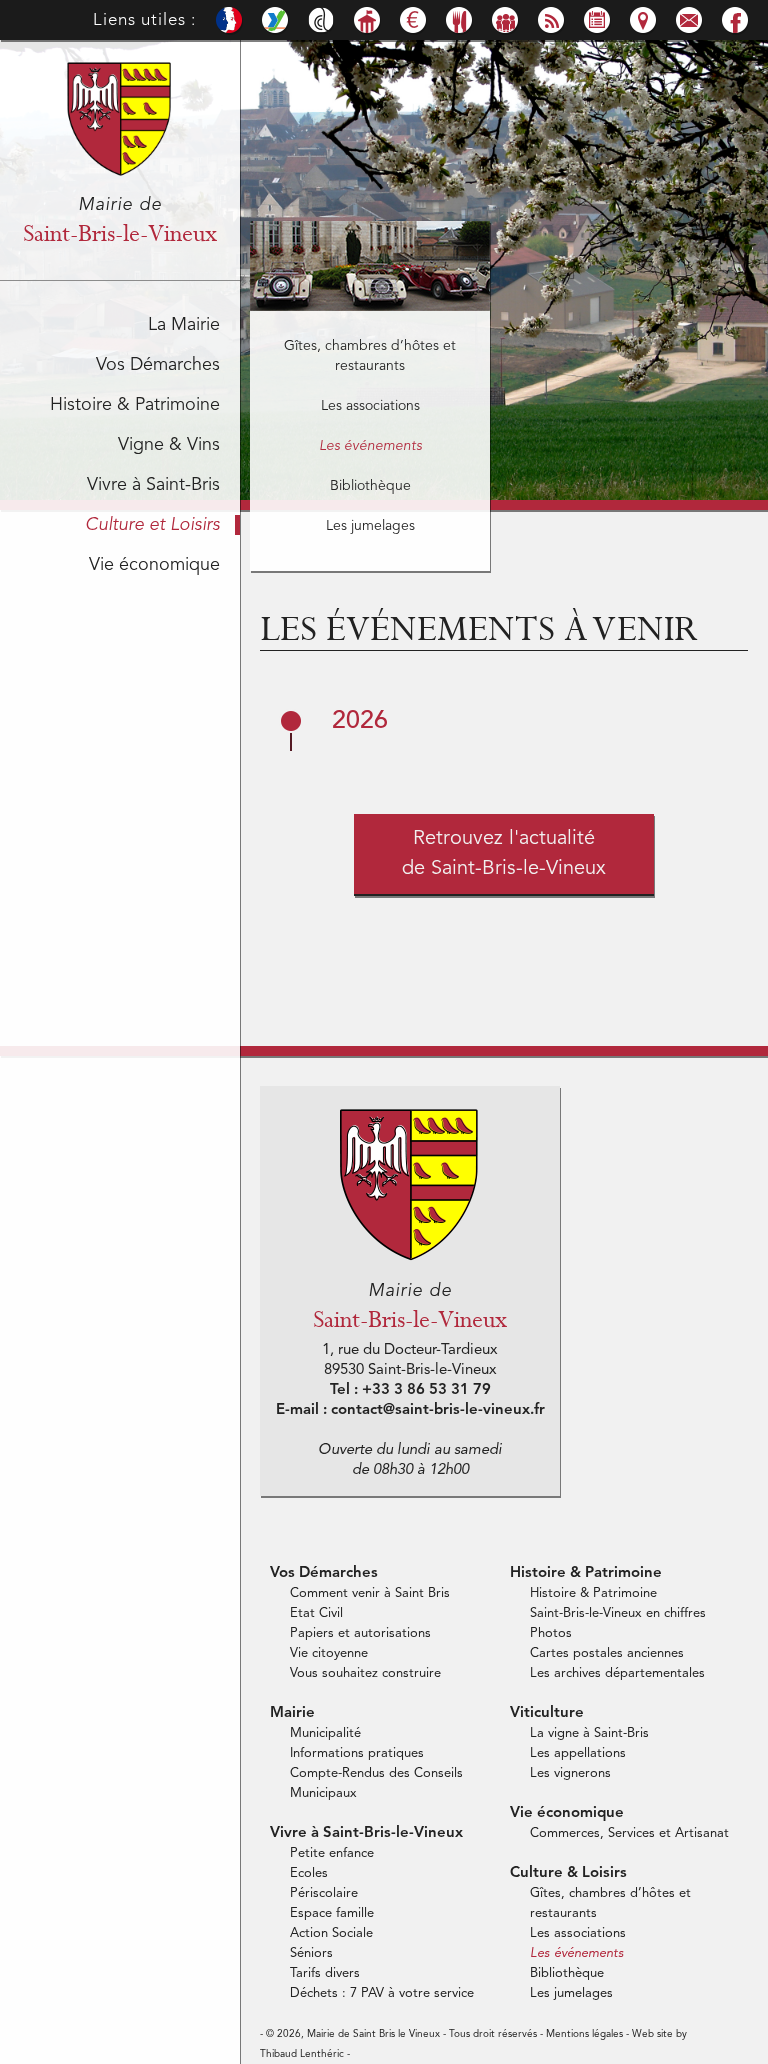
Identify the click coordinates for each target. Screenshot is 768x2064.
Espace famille (332, 1913)
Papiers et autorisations (360, 1633)
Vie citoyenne (329, 1653)
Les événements (370, 446)
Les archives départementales (617, 1673)
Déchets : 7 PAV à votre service (382, 1993)
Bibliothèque (370, 486)
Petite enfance (332, 1853)
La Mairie (184, 325)
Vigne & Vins (169, 445)
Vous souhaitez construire (365, 1673)
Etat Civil (316, 1613)
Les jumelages (370, 526)
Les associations (370, 406)
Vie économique (154, 565)
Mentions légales (584, 2034)
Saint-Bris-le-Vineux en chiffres (618, 1613)
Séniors (311, 1953)
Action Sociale (331, 1933)
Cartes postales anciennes (607, 1653)
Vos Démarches (158, 365)
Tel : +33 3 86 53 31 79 (410, 1390)
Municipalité (325, 1733)
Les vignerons (570, 1773)
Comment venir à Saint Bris (370, 1593)
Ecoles (309, 1873)
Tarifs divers (325, 1973)
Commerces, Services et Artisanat (629, 1833)
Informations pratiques (357, 1753)
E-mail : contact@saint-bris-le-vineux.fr (410, 1410)
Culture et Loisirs (152, 525)
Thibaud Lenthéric (302, 2054)
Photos (551, 1633)
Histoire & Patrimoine (135, 405)
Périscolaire (324, 1893)
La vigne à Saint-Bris (589, 1733)
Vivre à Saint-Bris (153, 485)
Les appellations (578, 1753)
